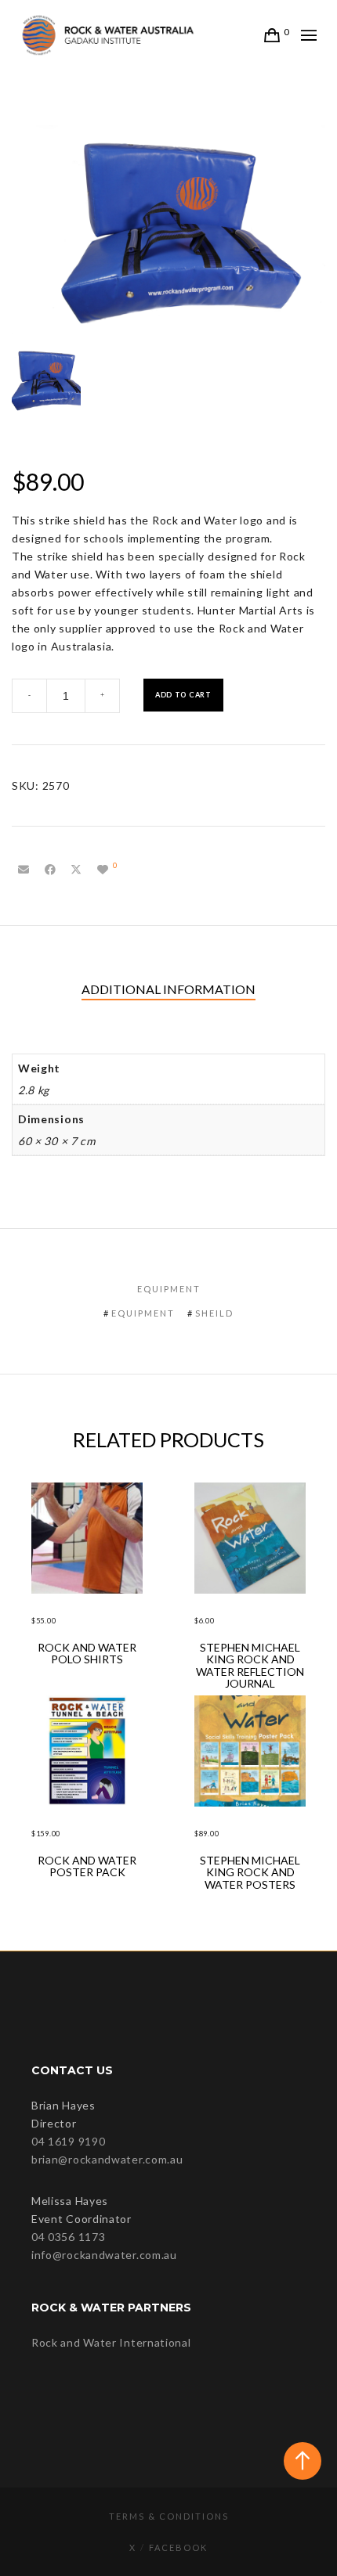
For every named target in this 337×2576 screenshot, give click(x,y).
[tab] (168, 990)
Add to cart (183, 695)
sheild (214, 1313)
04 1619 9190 (68, 2141)
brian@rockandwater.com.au (107, 2159)
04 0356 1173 (68, 2237)
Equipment (169, 1289)
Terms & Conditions (169, 2516)
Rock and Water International (111, 2342)
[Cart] (272, 35)
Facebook (178, 2547)
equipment (143, 1313)
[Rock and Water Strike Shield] (24, 870)
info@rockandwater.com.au (104, 2255)
